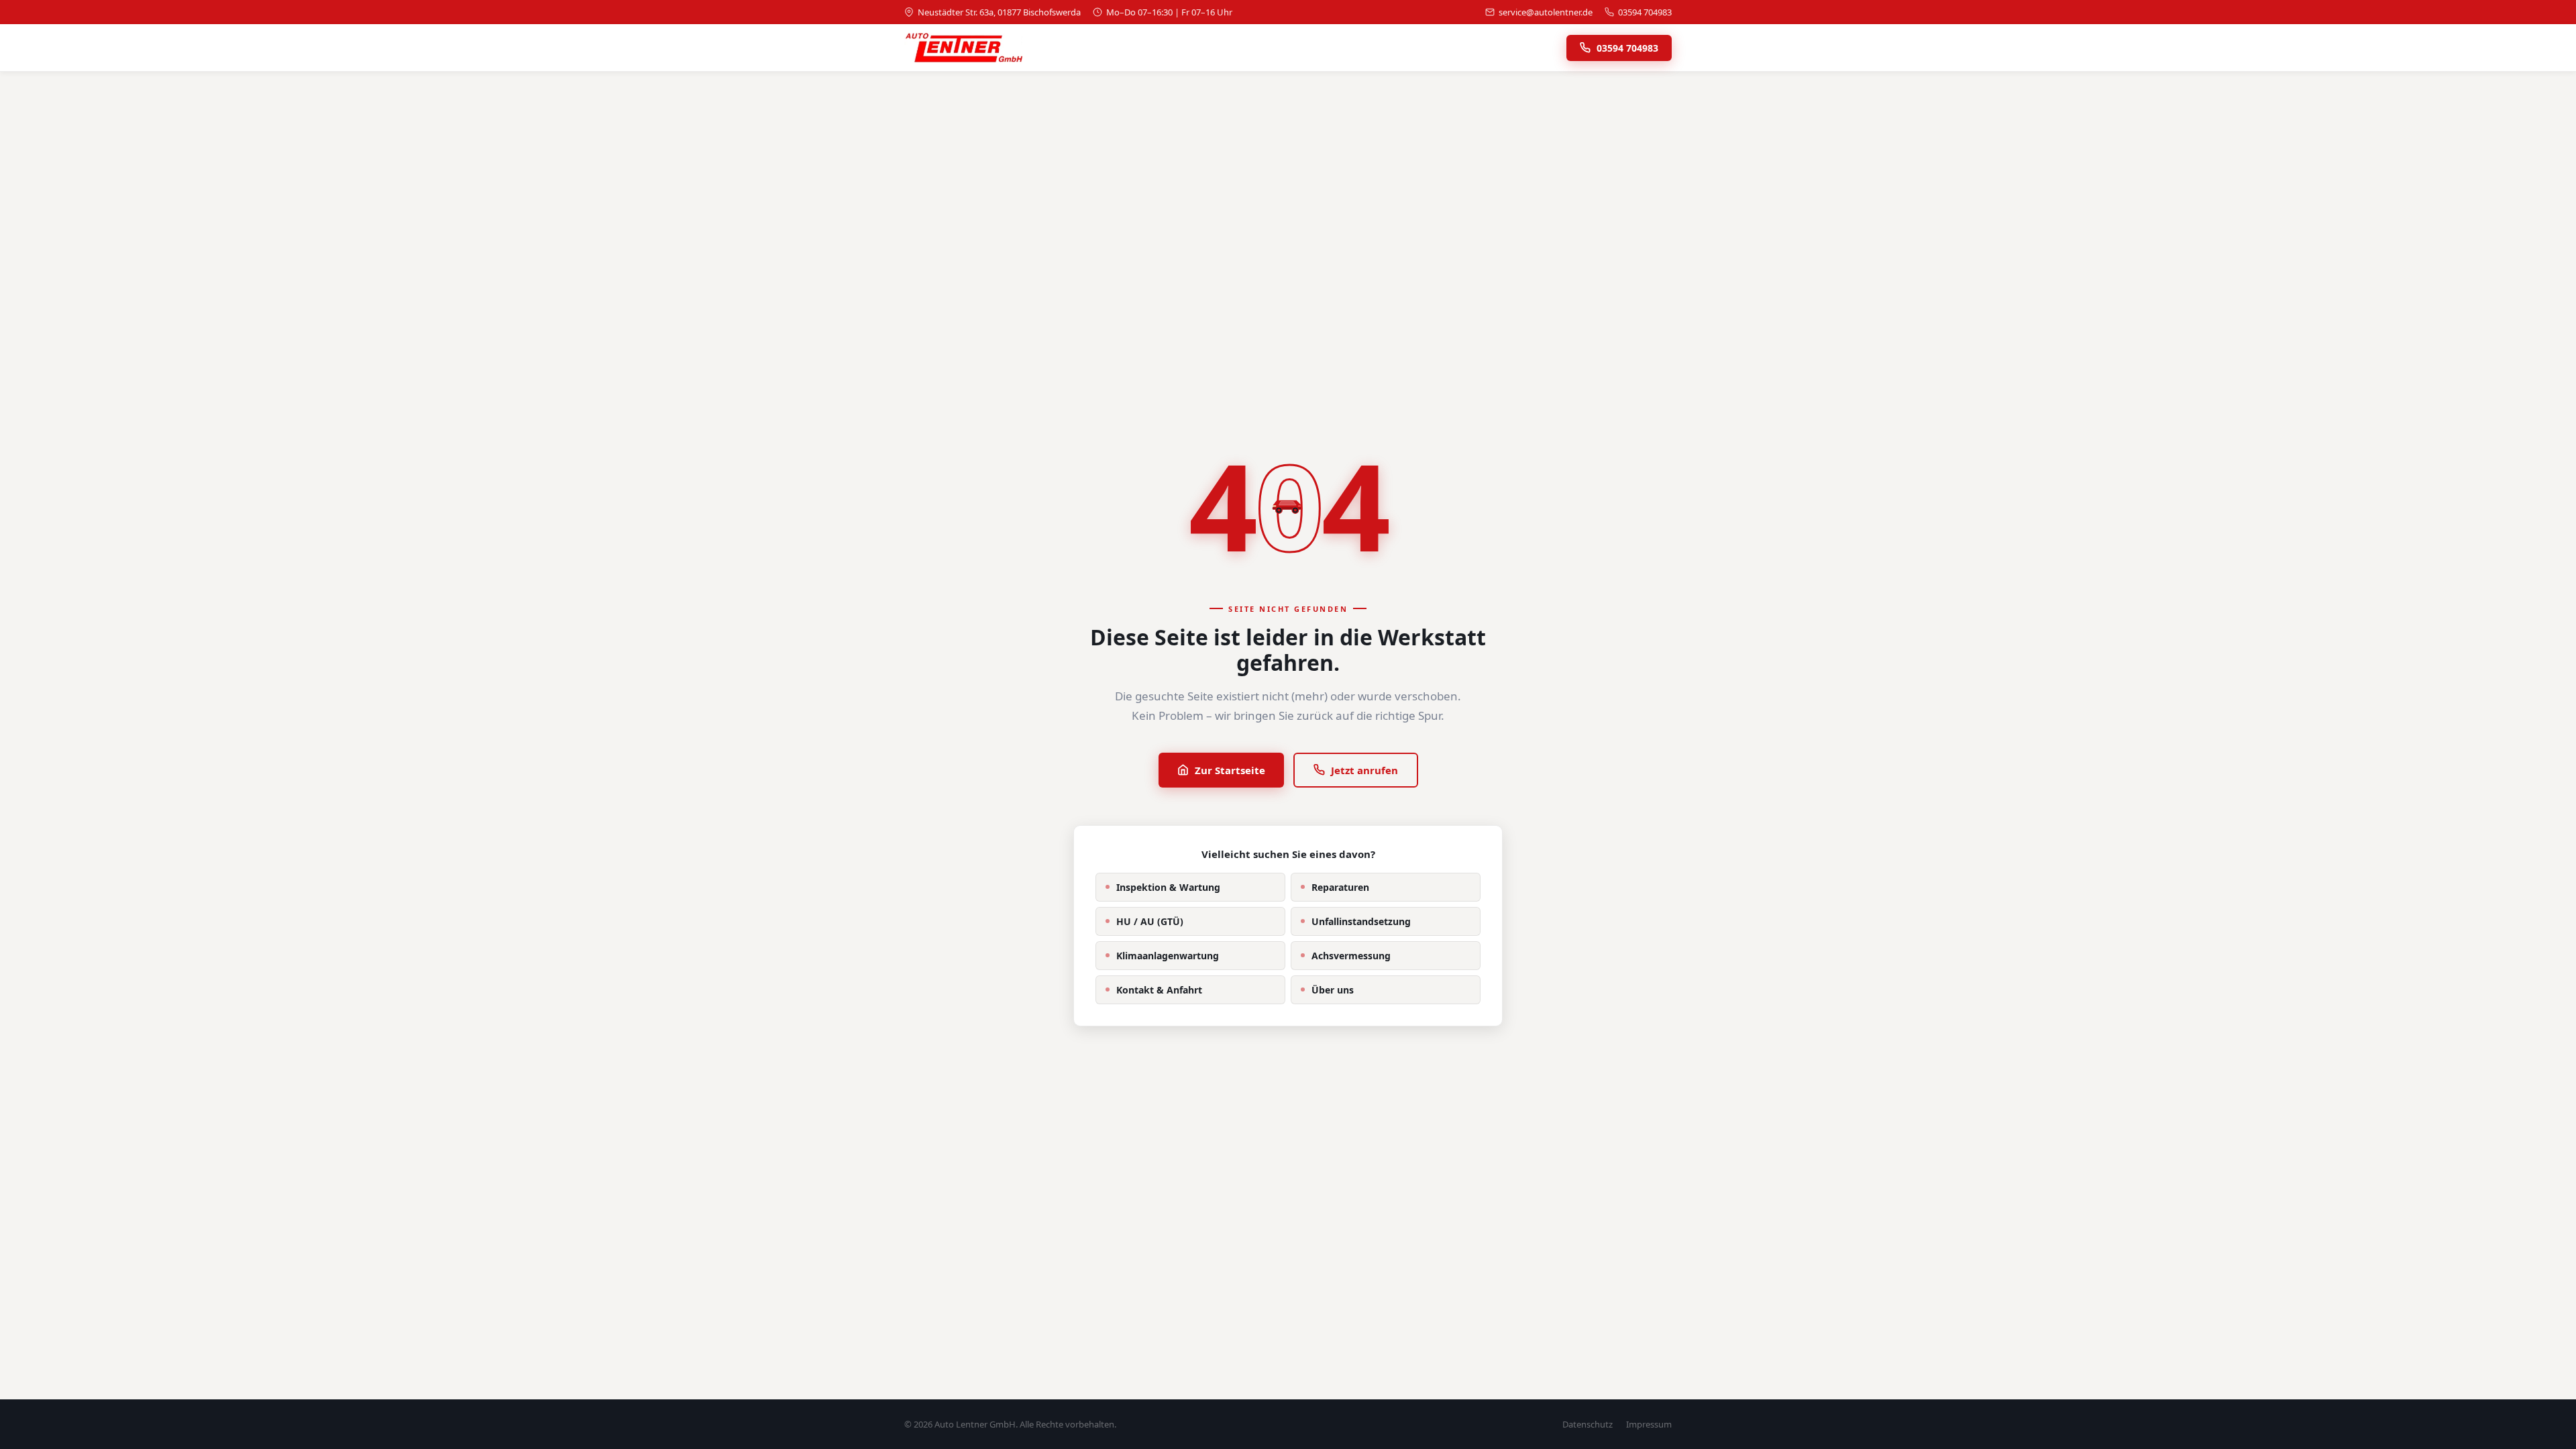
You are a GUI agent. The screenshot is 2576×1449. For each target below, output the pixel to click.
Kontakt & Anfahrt (1159, 990)
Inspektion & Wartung (1168, 887)
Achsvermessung (1351, 956)
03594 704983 (1645, 12)
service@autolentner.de (1546, 12)
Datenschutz (1588, 1424)
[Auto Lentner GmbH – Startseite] (963, 48)
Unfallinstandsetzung (1361, 921)
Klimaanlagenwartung (1168, 956)
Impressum (1649, 1424)
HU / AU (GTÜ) (1150, 921)
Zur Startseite (1230, 770)
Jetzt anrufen (1364, 770)
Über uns (1333, 990)
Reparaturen (1340, 887)
